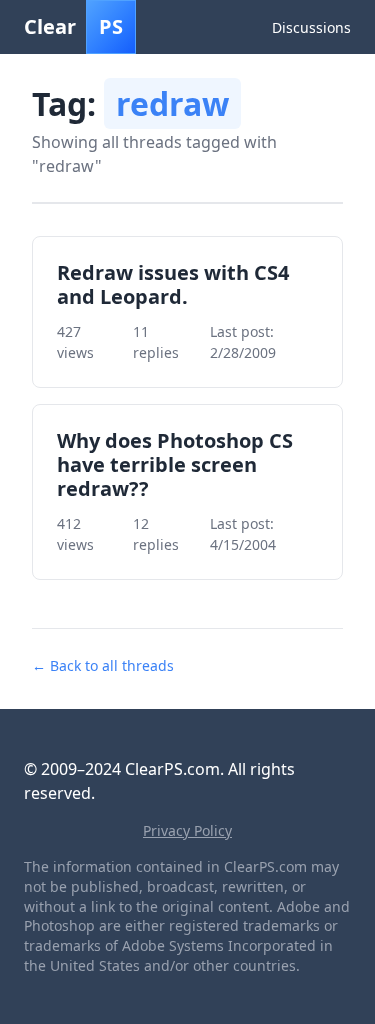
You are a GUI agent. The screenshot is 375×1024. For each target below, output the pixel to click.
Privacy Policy (187, 830)
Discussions (311, 27)
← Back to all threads (103, 665)
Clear (73, 26)
